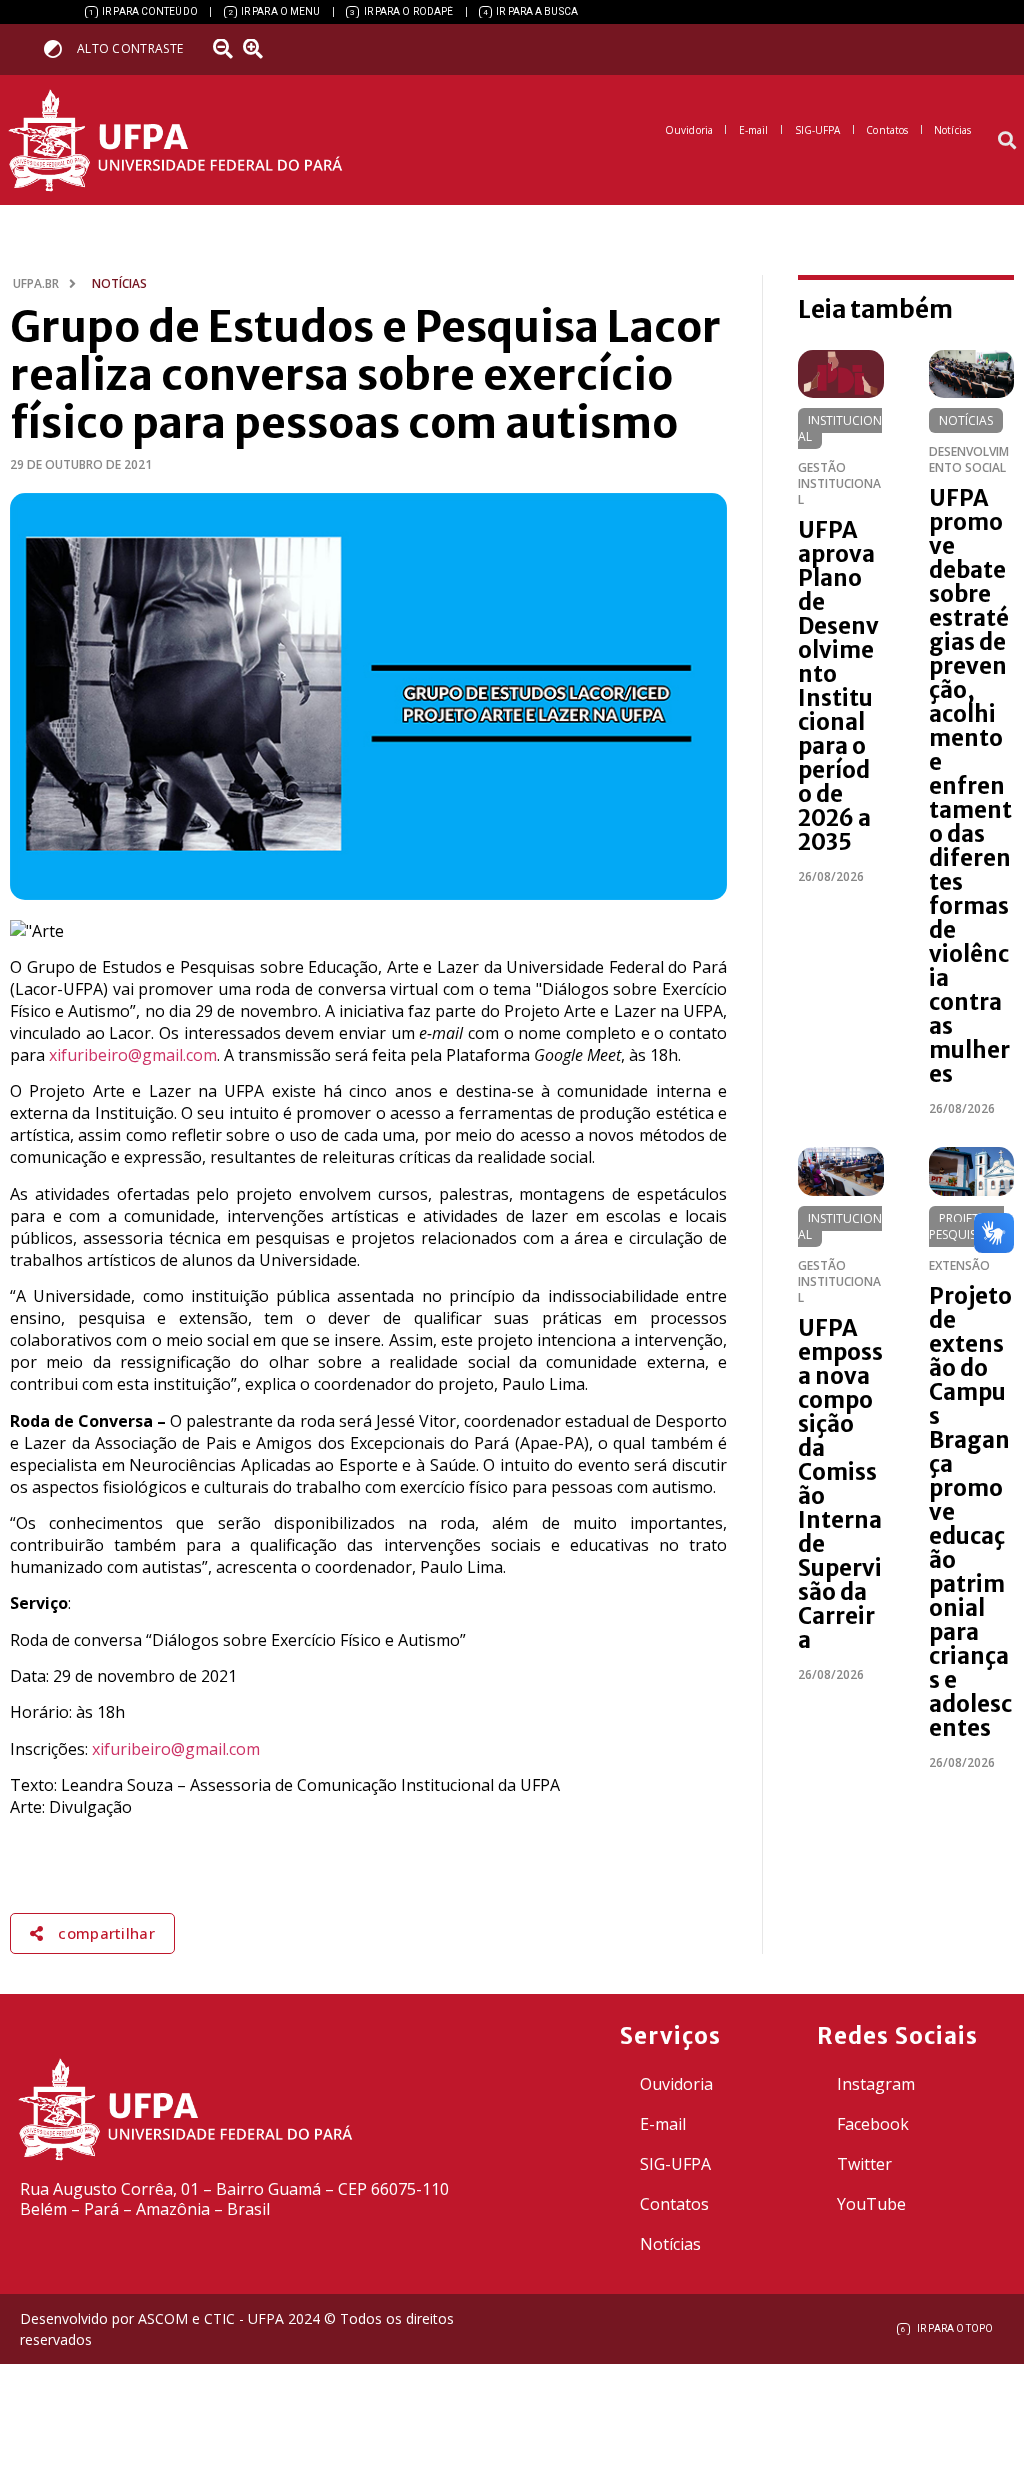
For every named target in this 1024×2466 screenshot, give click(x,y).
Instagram (876, 2084)
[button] (1007, 140)
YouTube (871, 2204)
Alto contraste (130, 48)
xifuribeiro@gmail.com (133, 1055)
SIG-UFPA (675, 2164)
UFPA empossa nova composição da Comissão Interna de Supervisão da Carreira (840, 1484)
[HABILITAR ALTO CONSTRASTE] (59, 48)
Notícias (966, 420)
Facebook (873, 2124)
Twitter (864, 2164)
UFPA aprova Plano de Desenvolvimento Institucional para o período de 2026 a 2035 (838, 686)
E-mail (663, 2124)
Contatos (674, 2204)
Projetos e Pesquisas (966, 1226)
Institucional (840, 428)
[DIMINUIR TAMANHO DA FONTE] (225, 49)
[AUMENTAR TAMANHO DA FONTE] (259, 49)
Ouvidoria (676, 2084)
